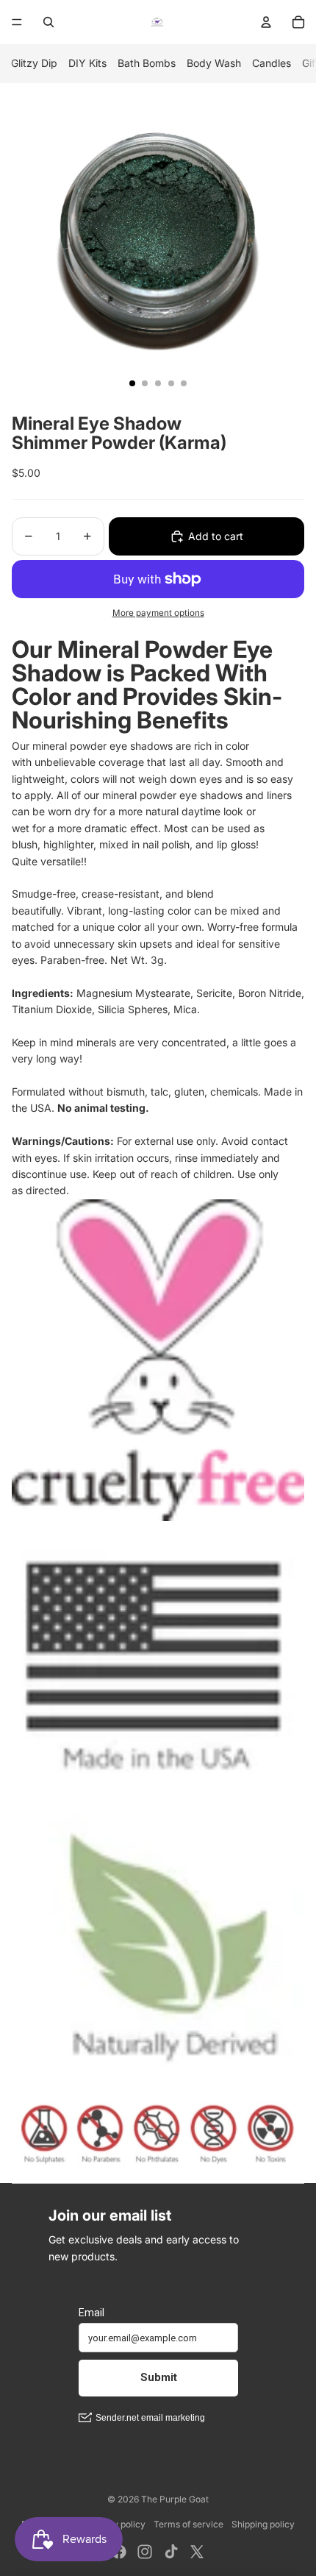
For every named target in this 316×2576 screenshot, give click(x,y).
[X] (197, 2552)
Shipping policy (263, 2524)
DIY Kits (87, 63)
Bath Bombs (147, 63)
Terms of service (188, 2524)
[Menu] (17, 22)
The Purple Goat (175, 2499)
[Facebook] (119, 2552)
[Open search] (49, 22)
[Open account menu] (266, 22)
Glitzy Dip (34, 63)
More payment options (158, 613)
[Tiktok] (171, 2552)
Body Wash (214, 63)
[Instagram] (145, 2552)
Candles (272, 63)
